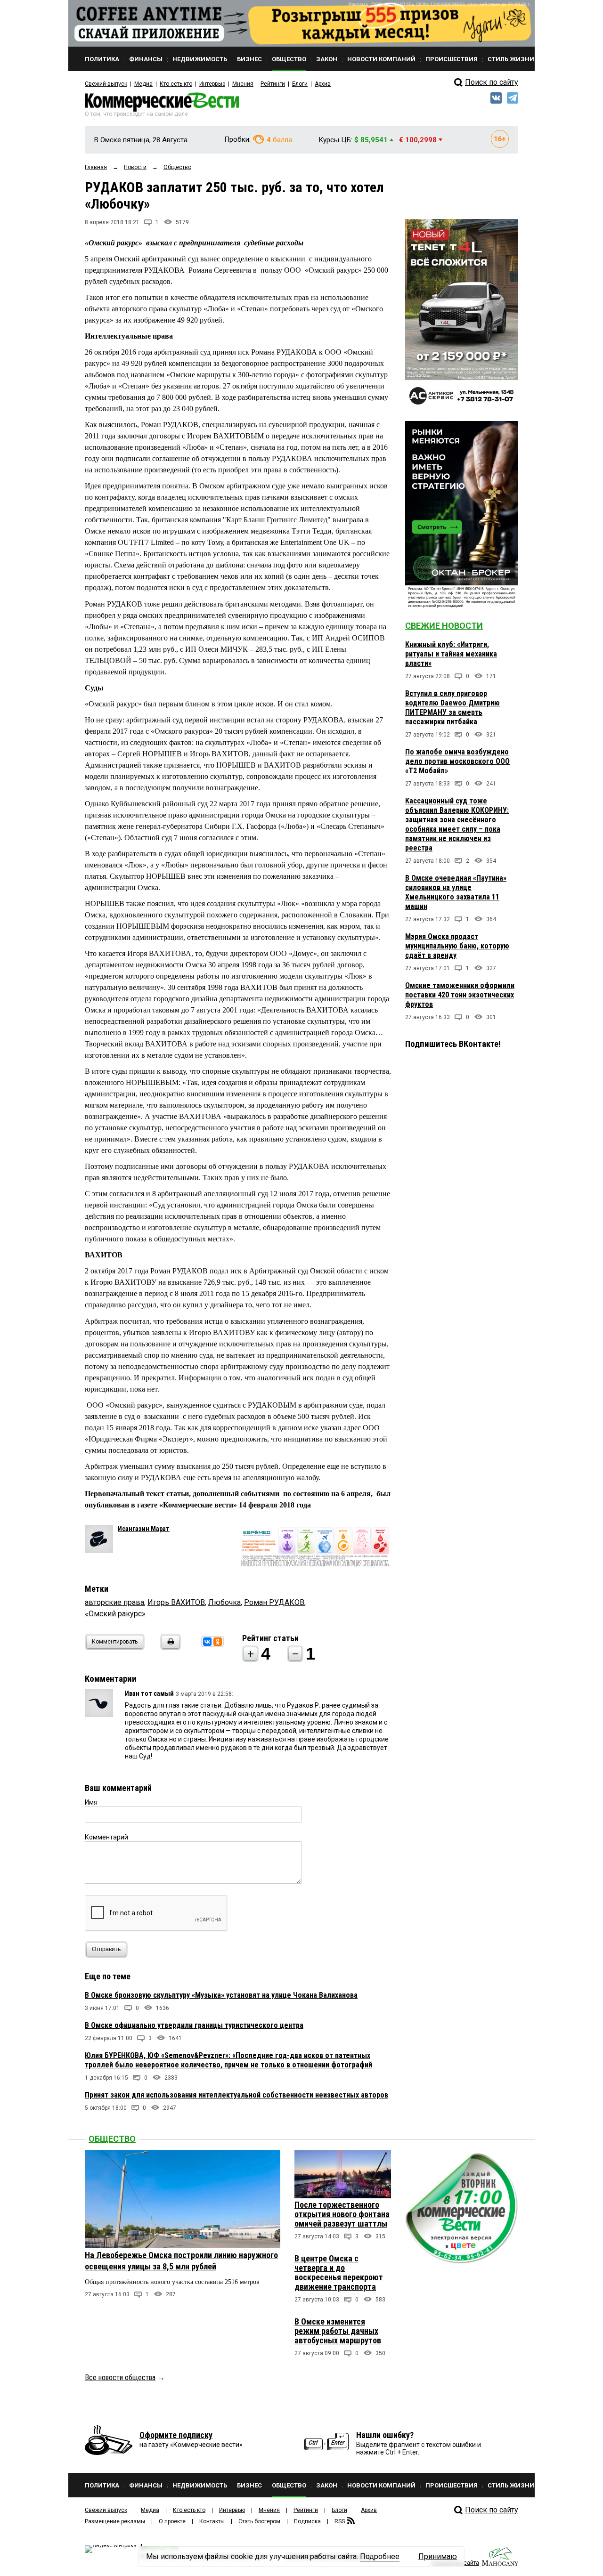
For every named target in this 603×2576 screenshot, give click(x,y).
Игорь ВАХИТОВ (176, 1602)
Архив (323, 84)
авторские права (114, 1602)
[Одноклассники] (218, 1642)
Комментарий (106, 1837)
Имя (91, 1802)
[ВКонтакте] (207, 1642)
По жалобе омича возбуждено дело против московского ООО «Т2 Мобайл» (457, 761)
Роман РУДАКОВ (274, 1602)
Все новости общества (120, 2378)
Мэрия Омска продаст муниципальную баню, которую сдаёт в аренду (457, 946)
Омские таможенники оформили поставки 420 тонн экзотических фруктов (460, 995)
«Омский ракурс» (115, 1614)
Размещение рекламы (115, 2521)
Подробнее (380, 2556)
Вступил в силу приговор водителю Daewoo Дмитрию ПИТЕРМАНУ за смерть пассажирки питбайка (452, 708)
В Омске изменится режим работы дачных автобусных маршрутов (338, 2331)
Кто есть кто (176, 84)
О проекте (172, 2521)
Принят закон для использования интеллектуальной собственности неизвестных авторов (236, 2095)
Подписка (307, 2521)
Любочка (224, 1602)
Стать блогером (259, 2521)
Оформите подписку (176, 2435)
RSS (340, 2521)
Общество (112, 2139)
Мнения (243, 84)
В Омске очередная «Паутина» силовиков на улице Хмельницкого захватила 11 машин (456, 892)
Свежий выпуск (106, 84)
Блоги (300, 84)
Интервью (212, 84)
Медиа (143, 84)
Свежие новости (444, 626)
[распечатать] (169, 1648)
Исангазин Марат (144, 1529)
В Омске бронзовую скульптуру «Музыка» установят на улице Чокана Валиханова (221, 1995)
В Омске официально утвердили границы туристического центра (194, 2025)
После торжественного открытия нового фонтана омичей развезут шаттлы (342, 2214)
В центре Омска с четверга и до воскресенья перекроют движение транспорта (339, 2272)
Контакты (212, 2521)
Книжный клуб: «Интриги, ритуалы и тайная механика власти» (451, 654)
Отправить (106, 1949)
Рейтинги (273, 84)
